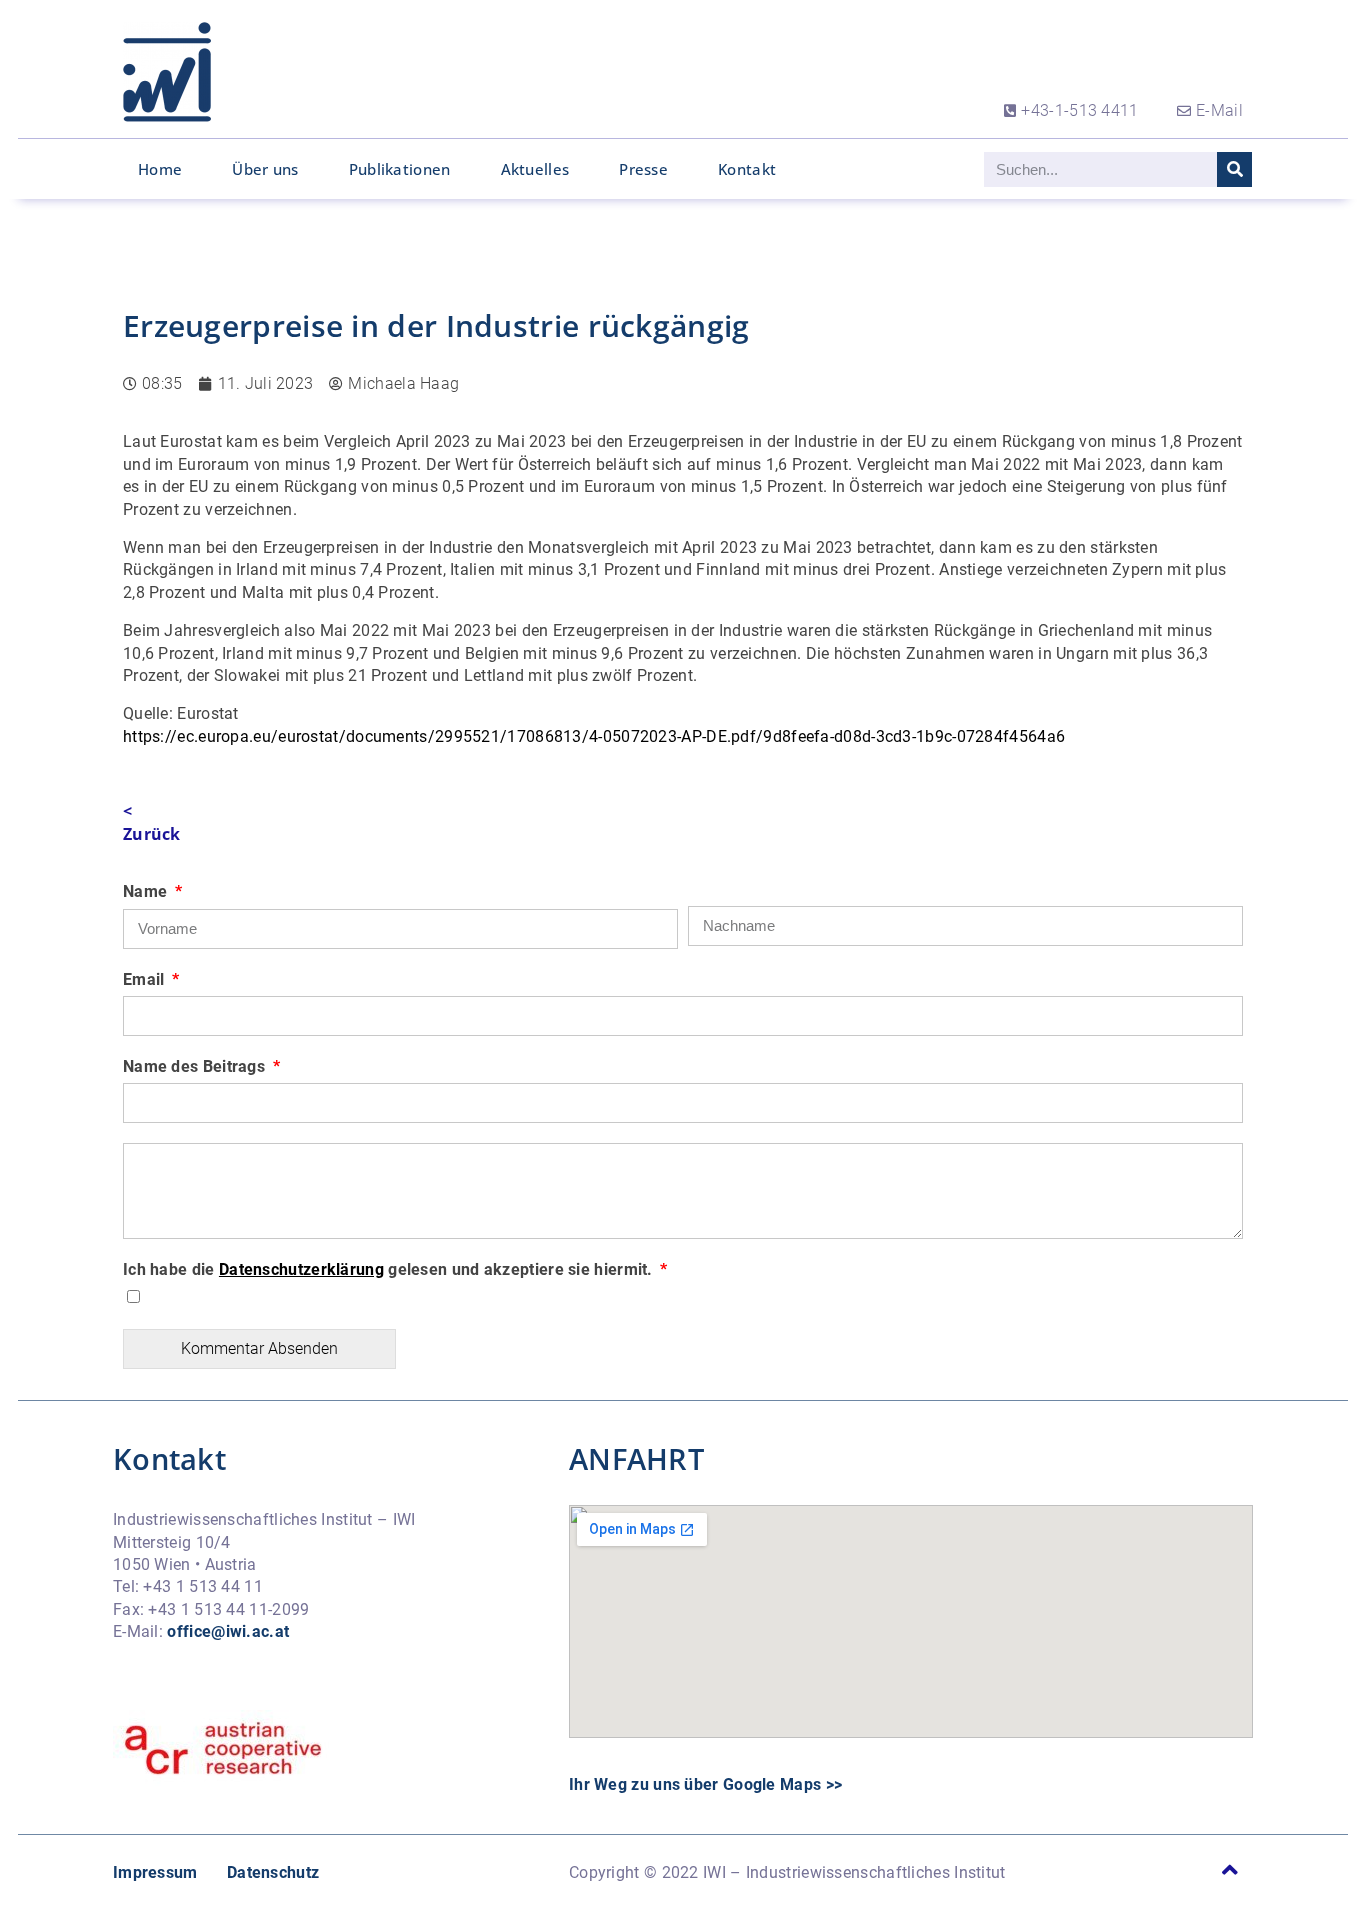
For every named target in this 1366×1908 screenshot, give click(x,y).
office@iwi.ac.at (228, 1631)
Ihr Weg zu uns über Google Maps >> (705, 1784)
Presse (643, 169)
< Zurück (152, 822)
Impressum (155, 1872)
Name (147, 891)
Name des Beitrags (196, 1066)
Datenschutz (273, 1872)
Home (160, 169)
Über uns (265, 169)
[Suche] (1234, 169)
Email (146, 979)
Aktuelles (535, 169)
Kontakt (747, 169)
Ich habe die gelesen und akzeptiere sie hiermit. (390, 1269)
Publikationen (400, 169)
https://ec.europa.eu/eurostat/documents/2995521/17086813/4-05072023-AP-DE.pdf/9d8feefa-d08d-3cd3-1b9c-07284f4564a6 (594, 736)
